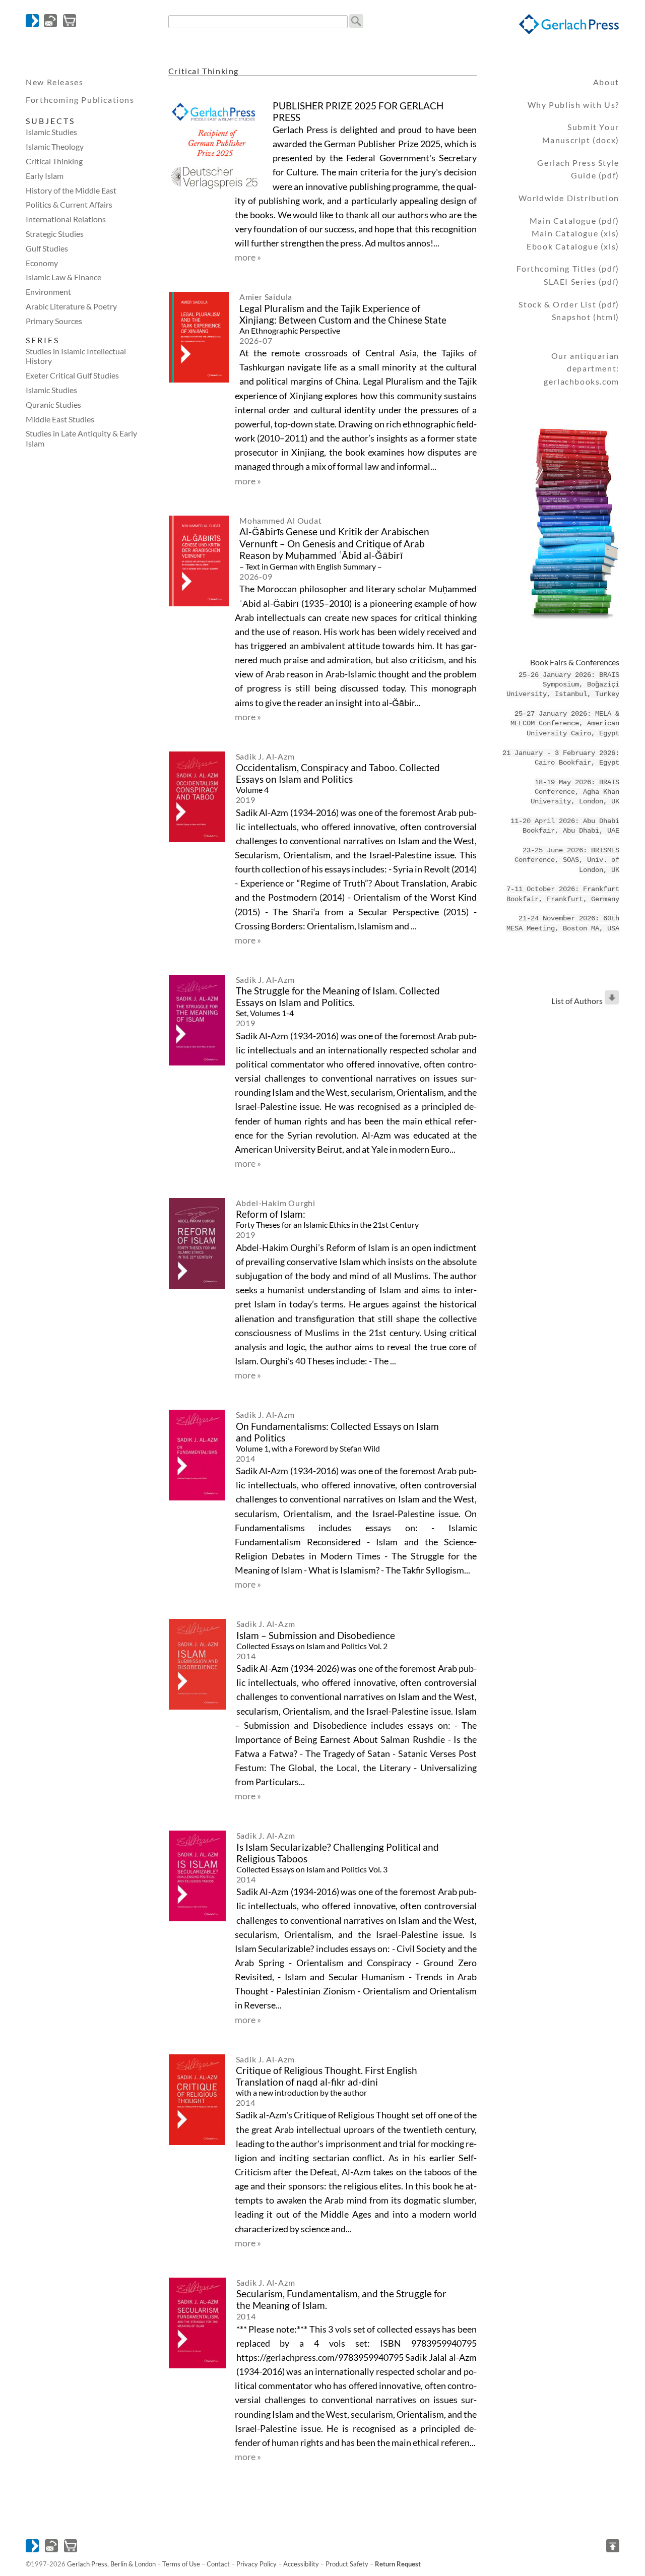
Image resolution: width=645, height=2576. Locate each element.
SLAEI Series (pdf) (582, 281)
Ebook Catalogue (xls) (573, 246)
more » (248, 257)
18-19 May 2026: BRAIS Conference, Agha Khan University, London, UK (575, 792)
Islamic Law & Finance (63, 277)
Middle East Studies (60, 419)
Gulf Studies (47, 248)
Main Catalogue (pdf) (574, 221)
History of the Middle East (71, 190)
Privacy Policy (256, 2564)
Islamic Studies (51, 132)
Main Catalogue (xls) (575, 233)
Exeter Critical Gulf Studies (72, 375)
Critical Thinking (54, 161)
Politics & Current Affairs (69, 204)
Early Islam (45, 176)
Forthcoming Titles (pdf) (568, 268)
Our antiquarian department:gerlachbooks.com (582, 368)
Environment (48, 292)
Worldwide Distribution (569, 198)
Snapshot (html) (586, 317)
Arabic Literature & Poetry (71, 306)
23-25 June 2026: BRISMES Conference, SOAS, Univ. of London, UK (567, 860)
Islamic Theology (55, 146)
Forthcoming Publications (80, 100)
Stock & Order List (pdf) (569, 304)
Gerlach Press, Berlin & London (111, 2564)
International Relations (66, 219)
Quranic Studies (53, 404)
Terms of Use (181, 2564)
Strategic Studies (55, 234)
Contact (218, 2564)
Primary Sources (54, 321)
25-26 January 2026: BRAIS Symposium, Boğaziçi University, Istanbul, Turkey (563, 685)
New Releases (54, 82)
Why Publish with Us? (573, 105)
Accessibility (301, 2564)
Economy (42, 263)
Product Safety (347, 2564)
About (606, 82)
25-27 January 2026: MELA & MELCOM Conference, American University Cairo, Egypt (565, 724)
